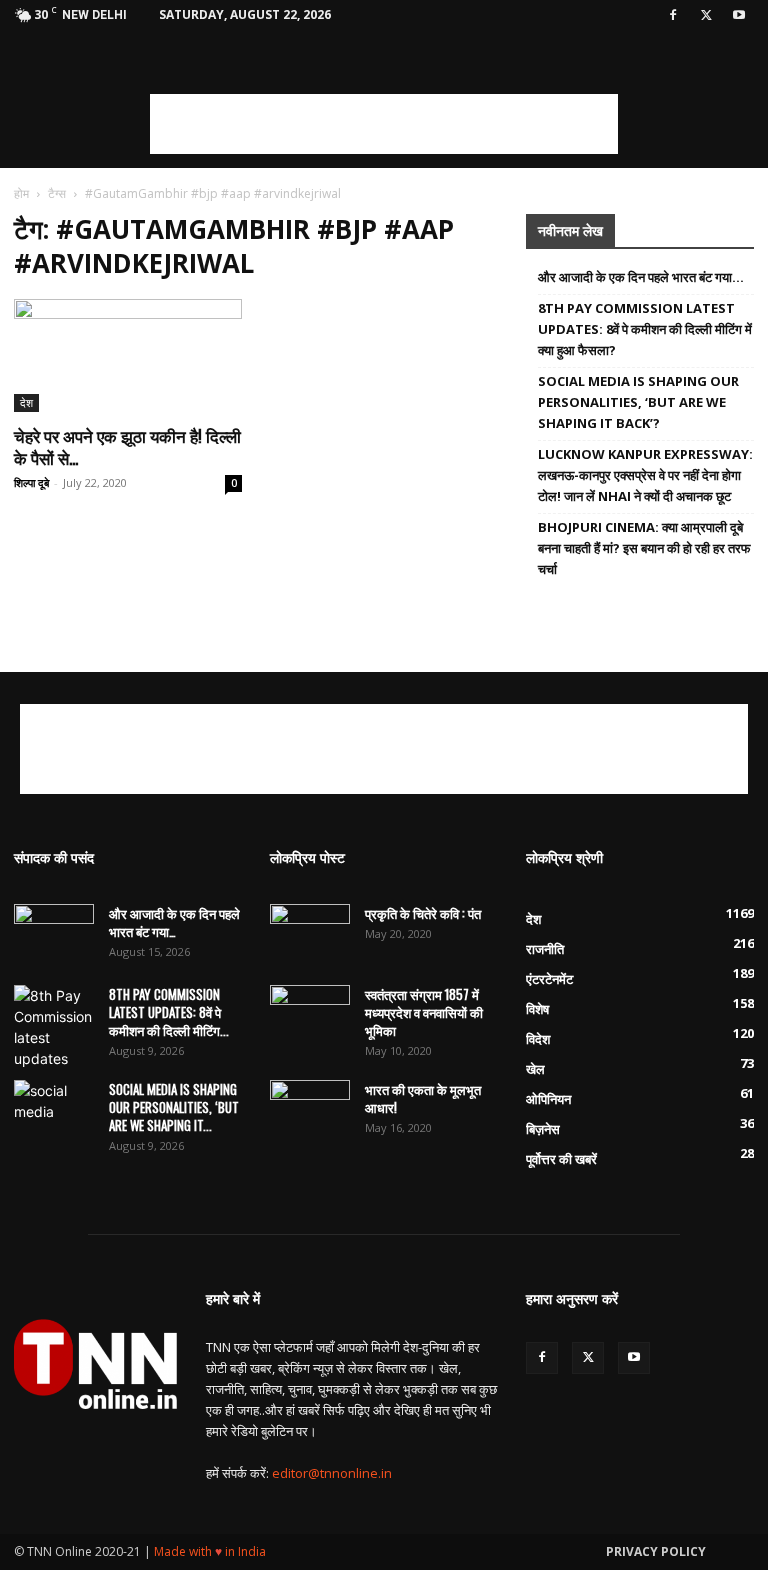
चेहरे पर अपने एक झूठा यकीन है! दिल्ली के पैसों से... (127, 446)
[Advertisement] (384, 124)
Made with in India (210, 1551)
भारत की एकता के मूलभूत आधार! (423, 1098)
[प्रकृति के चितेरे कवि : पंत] (310, 932)
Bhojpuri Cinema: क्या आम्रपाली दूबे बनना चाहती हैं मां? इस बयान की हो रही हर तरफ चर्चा (644, 548)
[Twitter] (706, 15)
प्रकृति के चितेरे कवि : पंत (423, 913)
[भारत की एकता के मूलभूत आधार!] (310, 1108)
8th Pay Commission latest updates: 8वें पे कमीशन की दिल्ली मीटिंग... (169, 1012)
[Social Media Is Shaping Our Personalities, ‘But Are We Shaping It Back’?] (54, 1108)
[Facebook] (673, 15)
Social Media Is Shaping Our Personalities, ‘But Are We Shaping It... (174, 1107)
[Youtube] (739, 15)
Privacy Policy (656, 1551)
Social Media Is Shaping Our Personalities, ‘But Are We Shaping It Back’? (638, 402)
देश (26, 402)
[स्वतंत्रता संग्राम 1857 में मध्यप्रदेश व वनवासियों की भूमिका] (310, 1013)
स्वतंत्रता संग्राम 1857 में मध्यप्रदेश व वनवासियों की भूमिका (424, 1012)
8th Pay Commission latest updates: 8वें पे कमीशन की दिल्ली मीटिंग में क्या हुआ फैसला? (645, 329)
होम (21, 193)
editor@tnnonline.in (332, 1473)
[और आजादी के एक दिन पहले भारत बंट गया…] (54, 932)
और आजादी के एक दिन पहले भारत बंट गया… (641, 277)
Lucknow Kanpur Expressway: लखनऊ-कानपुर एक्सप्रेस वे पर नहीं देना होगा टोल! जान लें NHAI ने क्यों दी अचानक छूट (645, 475)
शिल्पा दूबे (31, 482)
